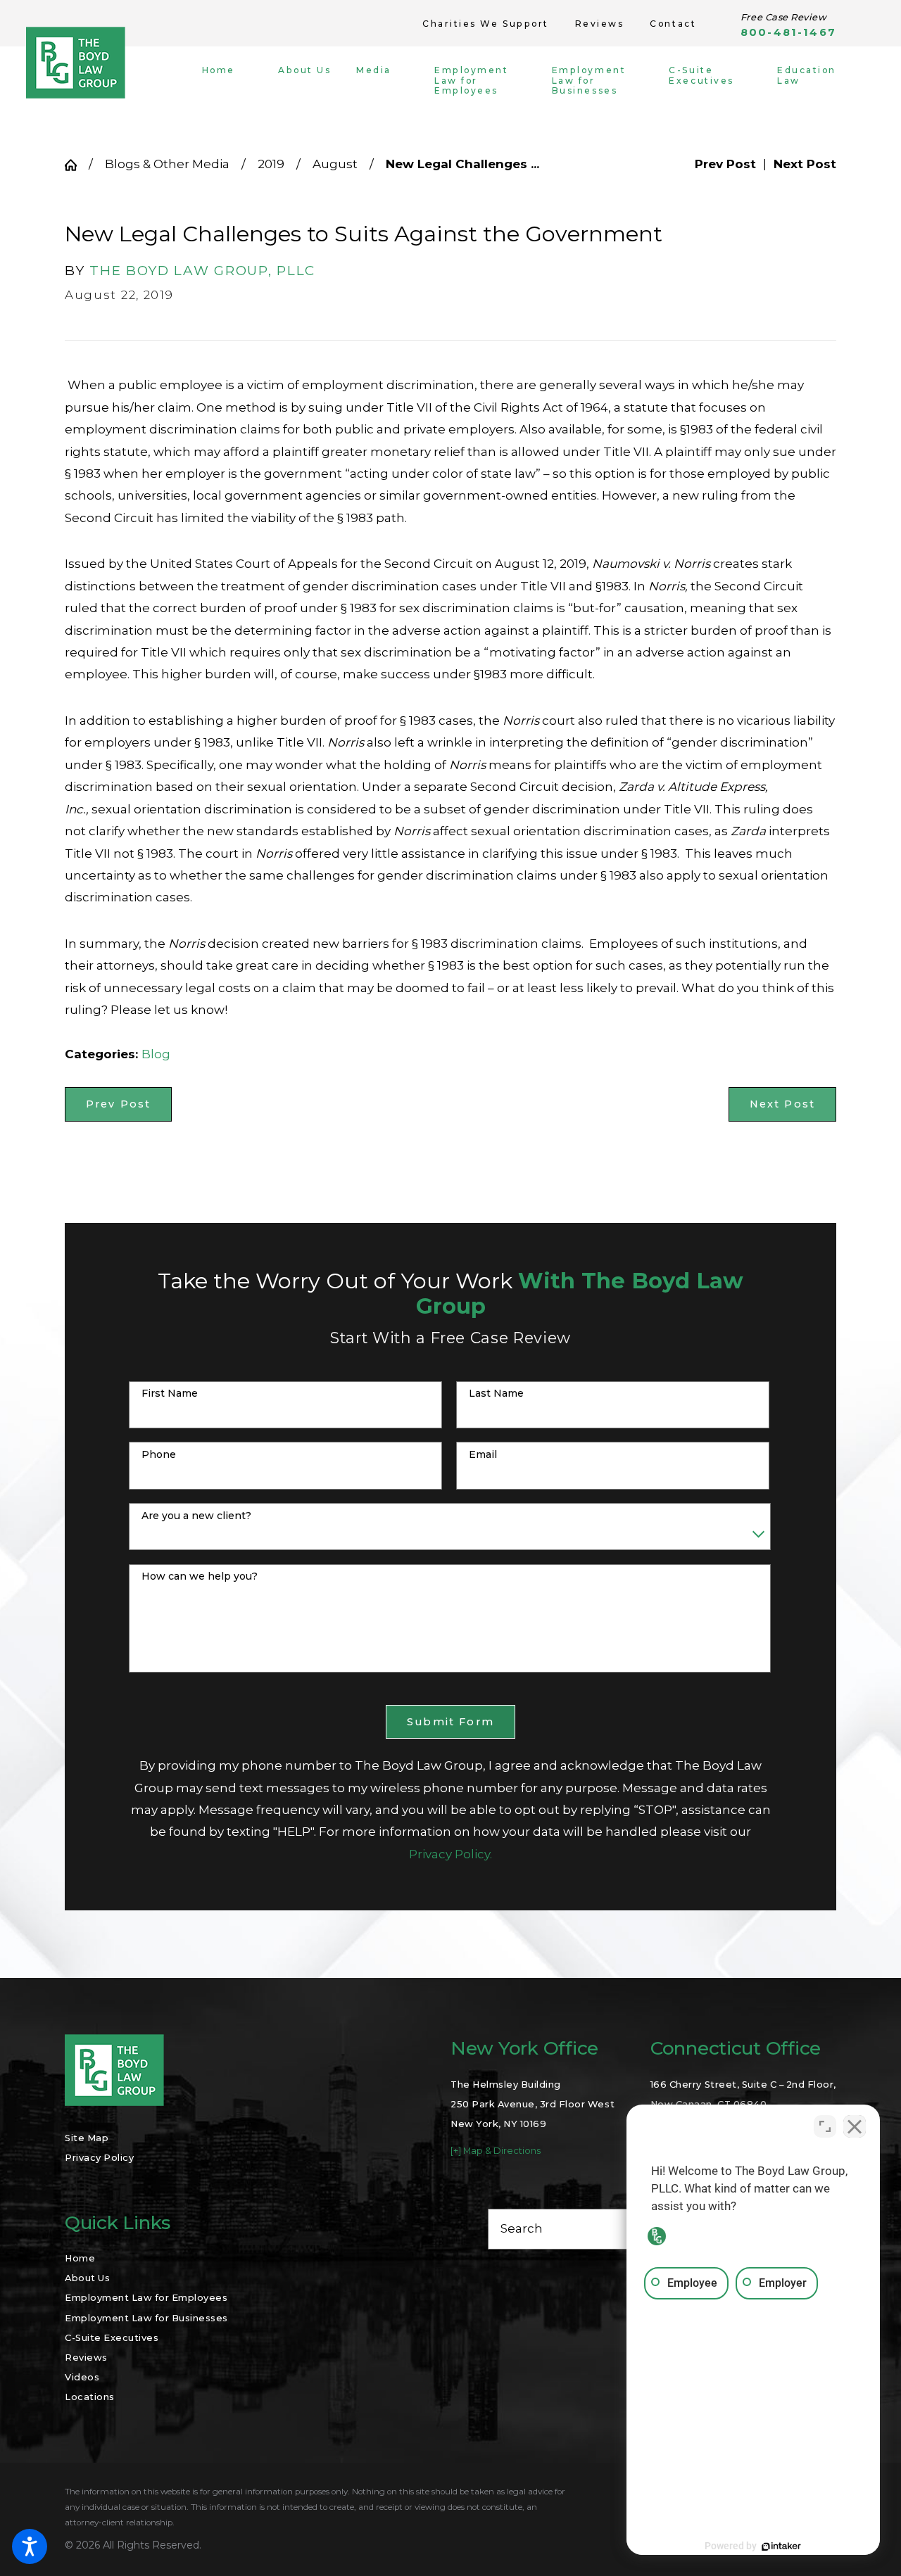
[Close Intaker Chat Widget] (855, 2126)
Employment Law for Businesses (146, 2318)
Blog (156, 1054)
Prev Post (119, 1104)
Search (522, 2228)
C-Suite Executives (112, 2337)
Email (483, 1455)
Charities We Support (486, 24)
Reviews (600, 24)
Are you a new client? (196, 1516)
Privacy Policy (99, 2157)
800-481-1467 (788, 33)
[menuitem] (229, 81)
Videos (82, 2377)
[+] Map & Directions (496, 2151)
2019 (271, 164)
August (335, 164)
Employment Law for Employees (146, 2297)
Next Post (783, 1104)
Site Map (87, 2138)
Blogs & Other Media (167, 164)
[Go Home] (77, 165)
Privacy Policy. (450, 1854)
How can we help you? (200, 1576)
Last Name (496, 1394)
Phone (159, 1455)
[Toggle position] (825, 2126)
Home (80, 2258)
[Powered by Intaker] (781, 2546)
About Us (87, 2278)
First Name (170, 1394)
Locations (90, 2397)
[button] (30, 2546)
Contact (673, 24)
